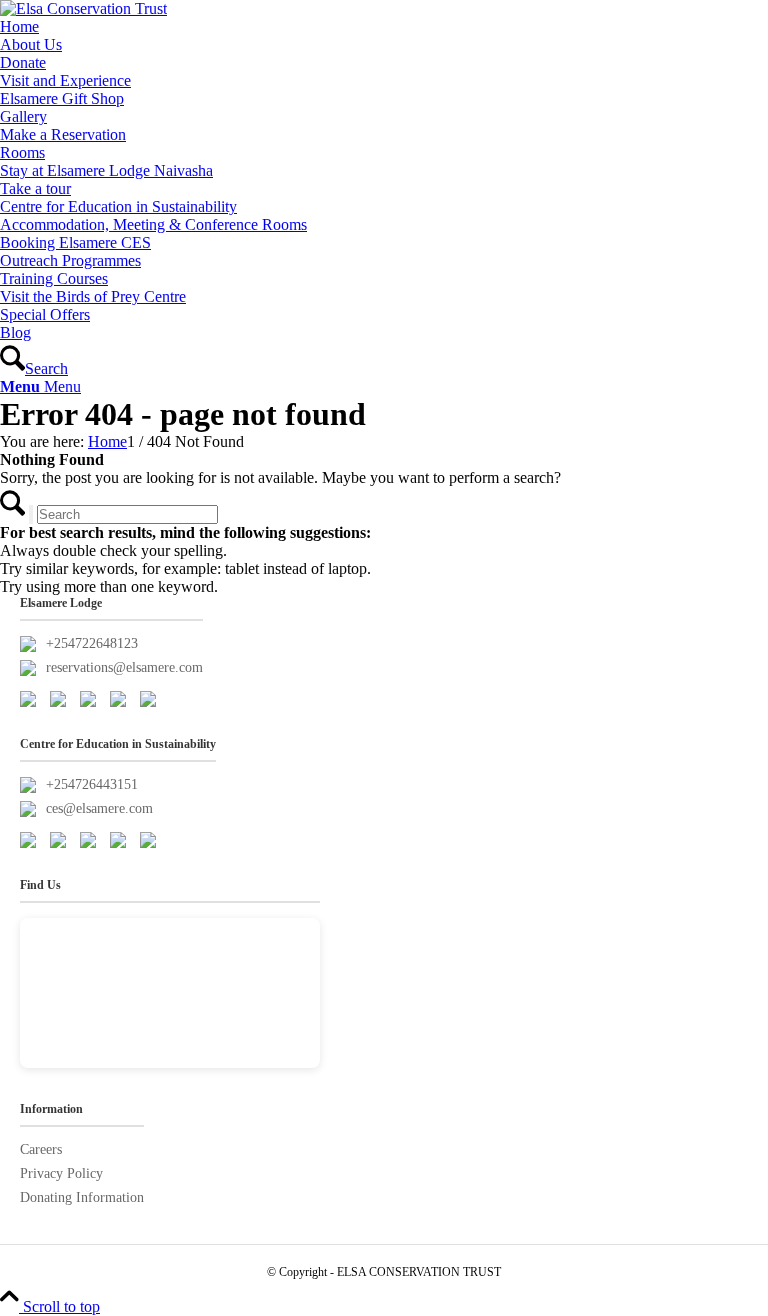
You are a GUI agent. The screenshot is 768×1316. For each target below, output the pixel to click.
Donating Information (82, 1197)
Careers (41, 1149)
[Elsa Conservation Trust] (83, 8)
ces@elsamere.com (99, 808)
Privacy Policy (61, 1173)
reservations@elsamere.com (124, 667)
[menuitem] (384, 27)
